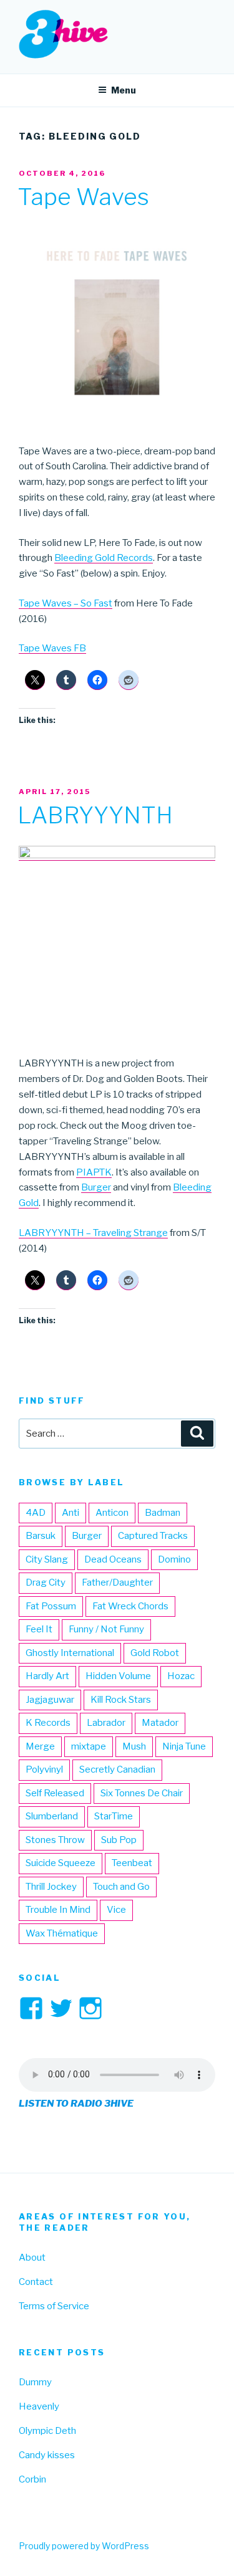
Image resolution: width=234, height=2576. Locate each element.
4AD (36, 1513)
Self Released (55, 1793)
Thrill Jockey (51, 1887)
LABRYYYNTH (95, 815)
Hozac (181, 1676)
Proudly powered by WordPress (84, 2546)
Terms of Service (54, 2306)
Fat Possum (51, 1606)
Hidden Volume (118, 1676)
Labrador (106, 1723)
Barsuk (41, 1536)
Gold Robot (155, 1653)
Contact (36, 2282)
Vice (116, 1910)
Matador (160, 1723)
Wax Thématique (62, 1933)
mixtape (89, 1746)
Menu (124, 90)
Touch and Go (121, 1887)
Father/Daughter (117, 1582)
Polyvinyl (44, 1769)
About (32, 2258)
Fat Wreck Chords (130, 1606)
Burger (96, 1187)
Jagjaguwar (50, 1700)
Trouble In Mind (58, 1910)
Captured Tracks (153, 1536)
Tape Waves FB (52, 648)
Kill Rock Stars (121, 1700)
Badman (163, 1513)
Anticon (112, 1513)
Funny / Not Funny (106, 1629)
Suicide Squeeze (61, 1863)
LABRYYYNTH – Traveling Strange (93, 1233)
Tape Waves (83, 197)
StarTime (114, 1816)
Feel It (39, 1629)
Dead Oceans (113, 1559)
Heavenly (39, 2406)
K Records (48, 1723)
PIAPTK (94, 1172)
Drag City (46, 1582)
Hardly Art (47, 1676)
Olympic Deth (47, 2431)
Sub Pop (119, 1840)
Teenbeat (132, 1863)
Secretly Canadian (117, 1769)
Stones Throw (55, 1840)
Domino (174, 1559)
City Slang (47, 1559)
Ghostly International (70, 1653)
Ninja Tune (184, 1746)
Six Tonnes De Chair (142, 1793)
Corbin (32, 2479)
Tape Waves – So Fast (66, 603)
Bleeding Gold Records (104, 558)
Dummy (35, 2382)
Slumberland (52, 1816)
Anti (71, 1513)
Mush (134, 1746)
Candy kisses (47, 2455)
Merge (40, 1746)
